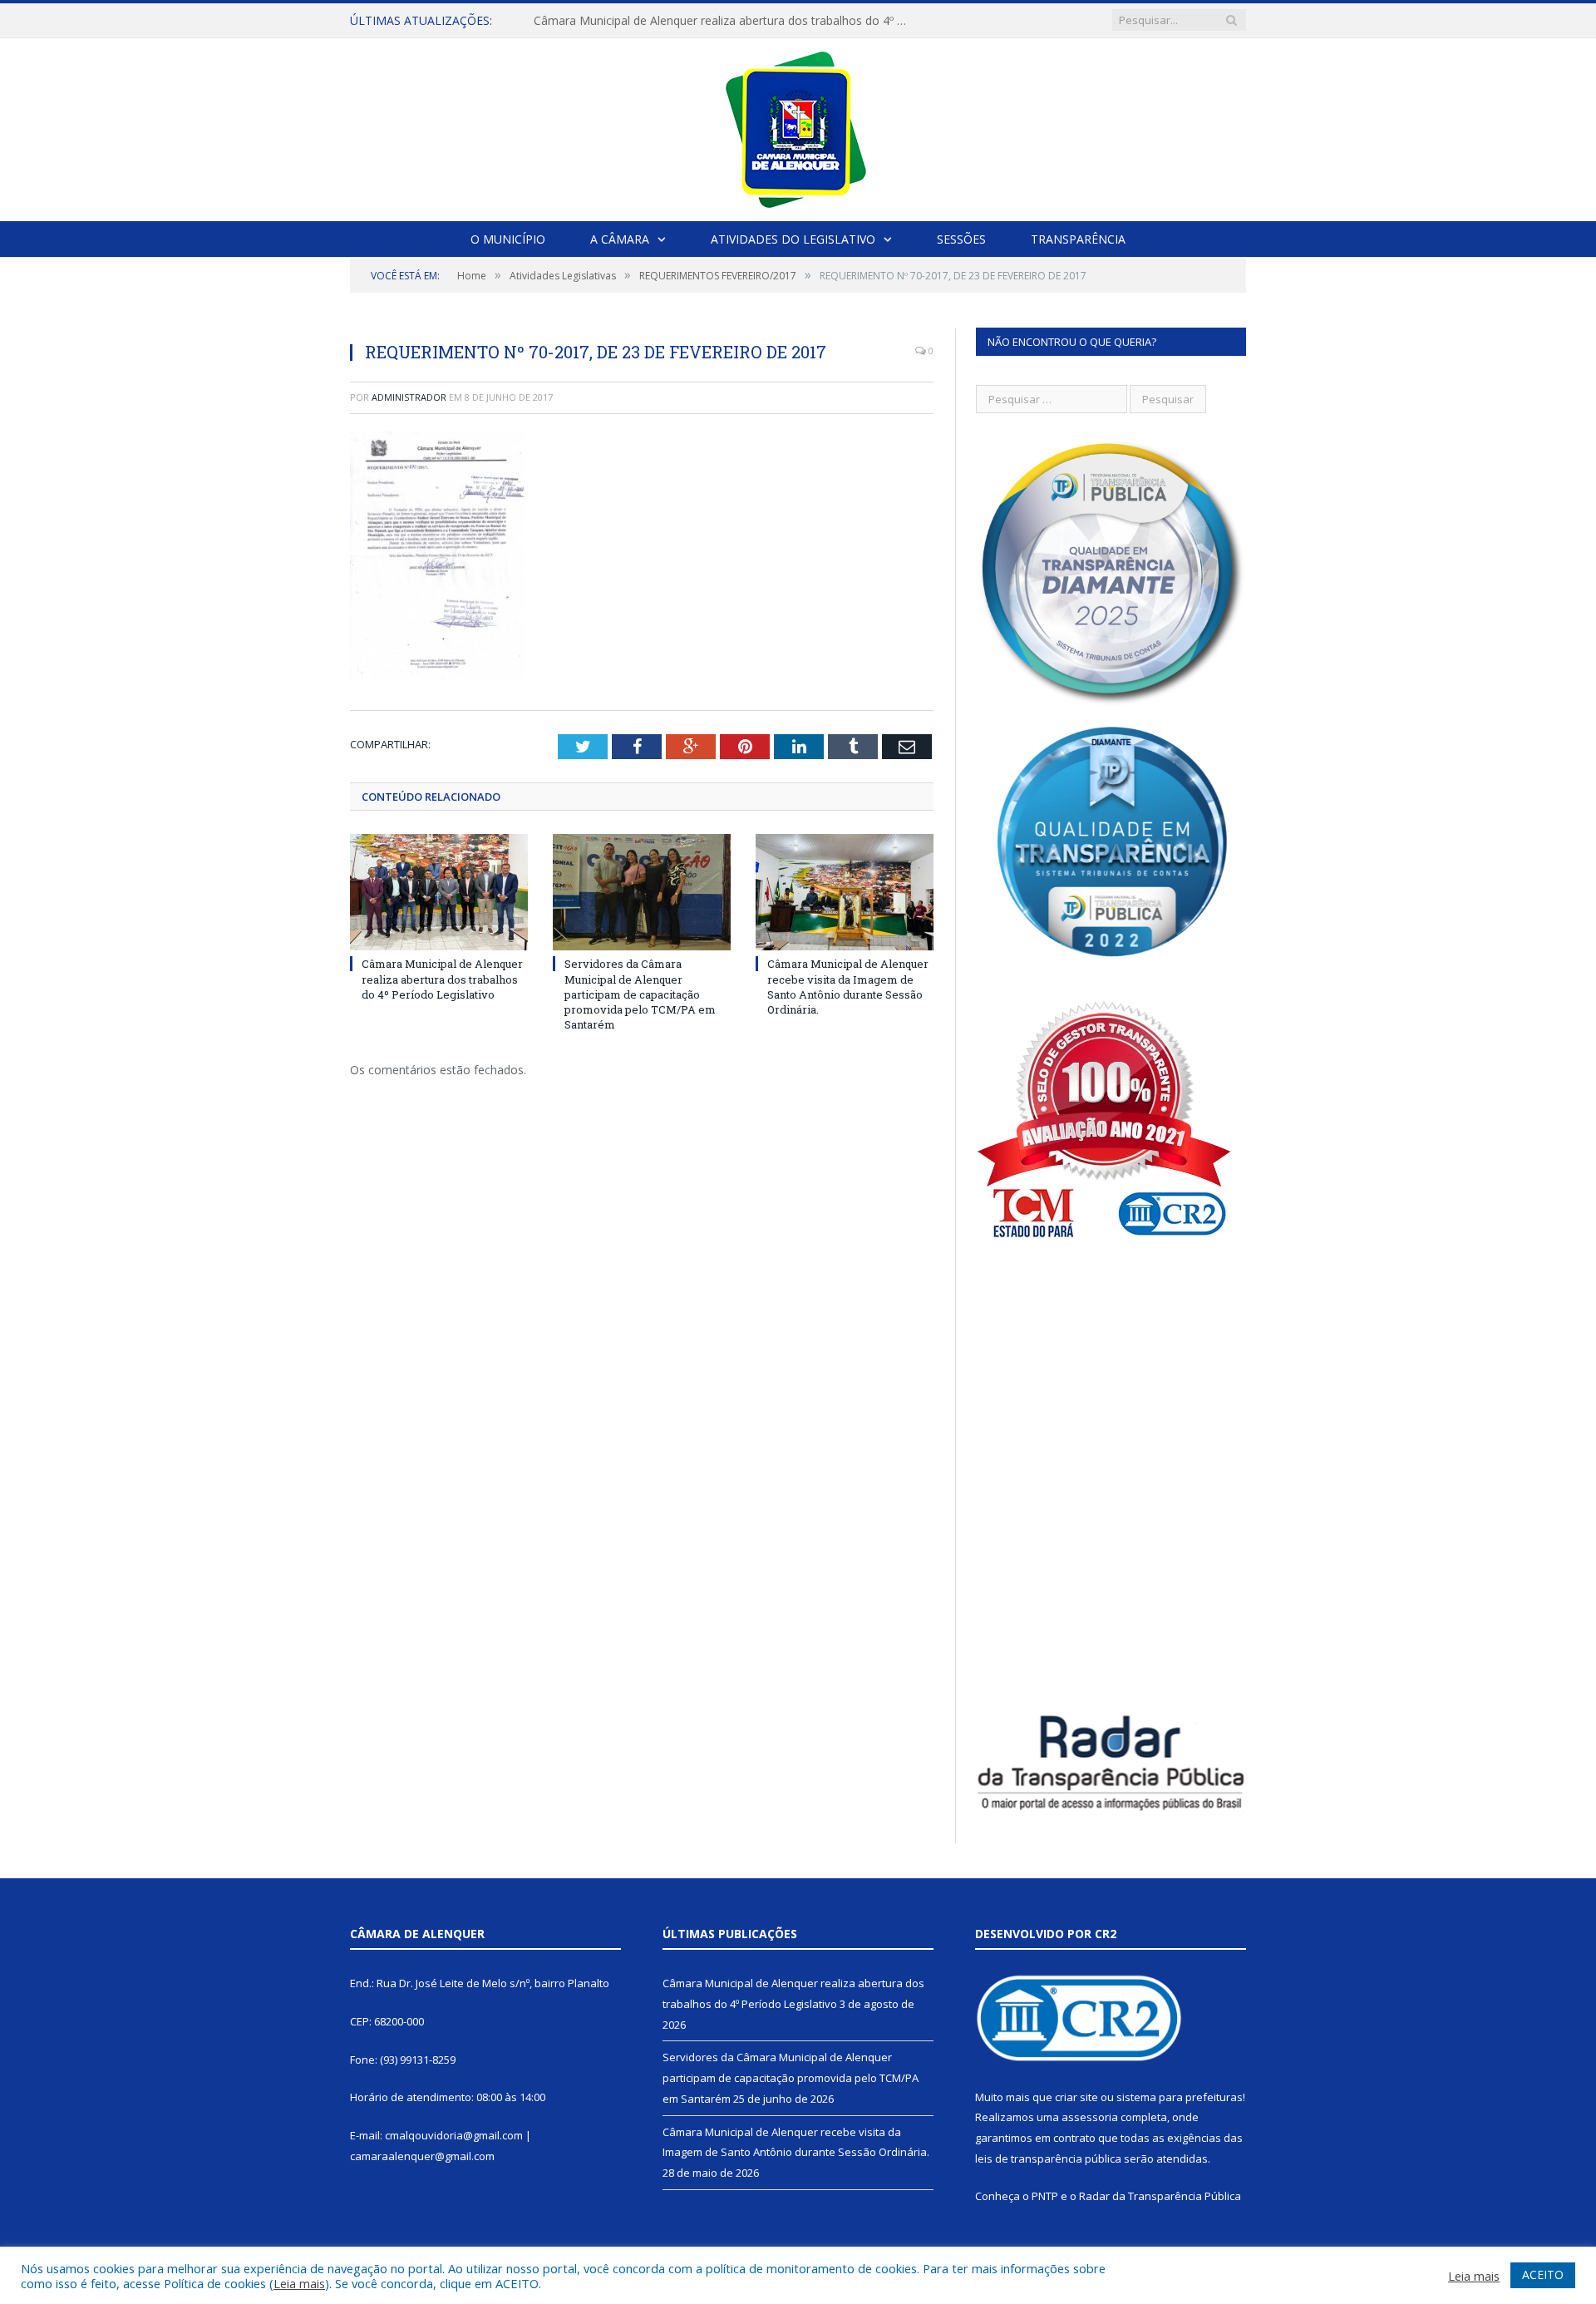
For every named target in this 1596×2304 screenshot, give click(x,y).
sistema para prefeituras (1180, 2097)
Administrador (409, 397)
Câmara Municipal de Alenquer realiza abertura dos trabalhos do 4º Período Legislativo (442, 979)
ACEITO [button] (1543, 2274)
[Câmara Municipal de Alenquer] (798, 126)
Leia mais (299, 2283)
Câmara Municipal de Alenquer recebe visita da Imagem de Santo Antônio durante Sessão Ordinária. (848, 987)
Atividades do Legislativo (793, 239)
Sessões (961, 239)
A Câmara (620, 239)
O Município (508, 239)
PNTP (1045, 2196)
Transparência (1078, 239)
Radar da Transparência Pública (1160, 2196)
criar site (1076, 2097)
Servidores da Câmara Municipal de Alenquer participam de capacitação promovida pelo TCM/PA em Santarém (725, 21)
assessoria (1090, 2117)
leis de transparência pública (1048, 2158)
